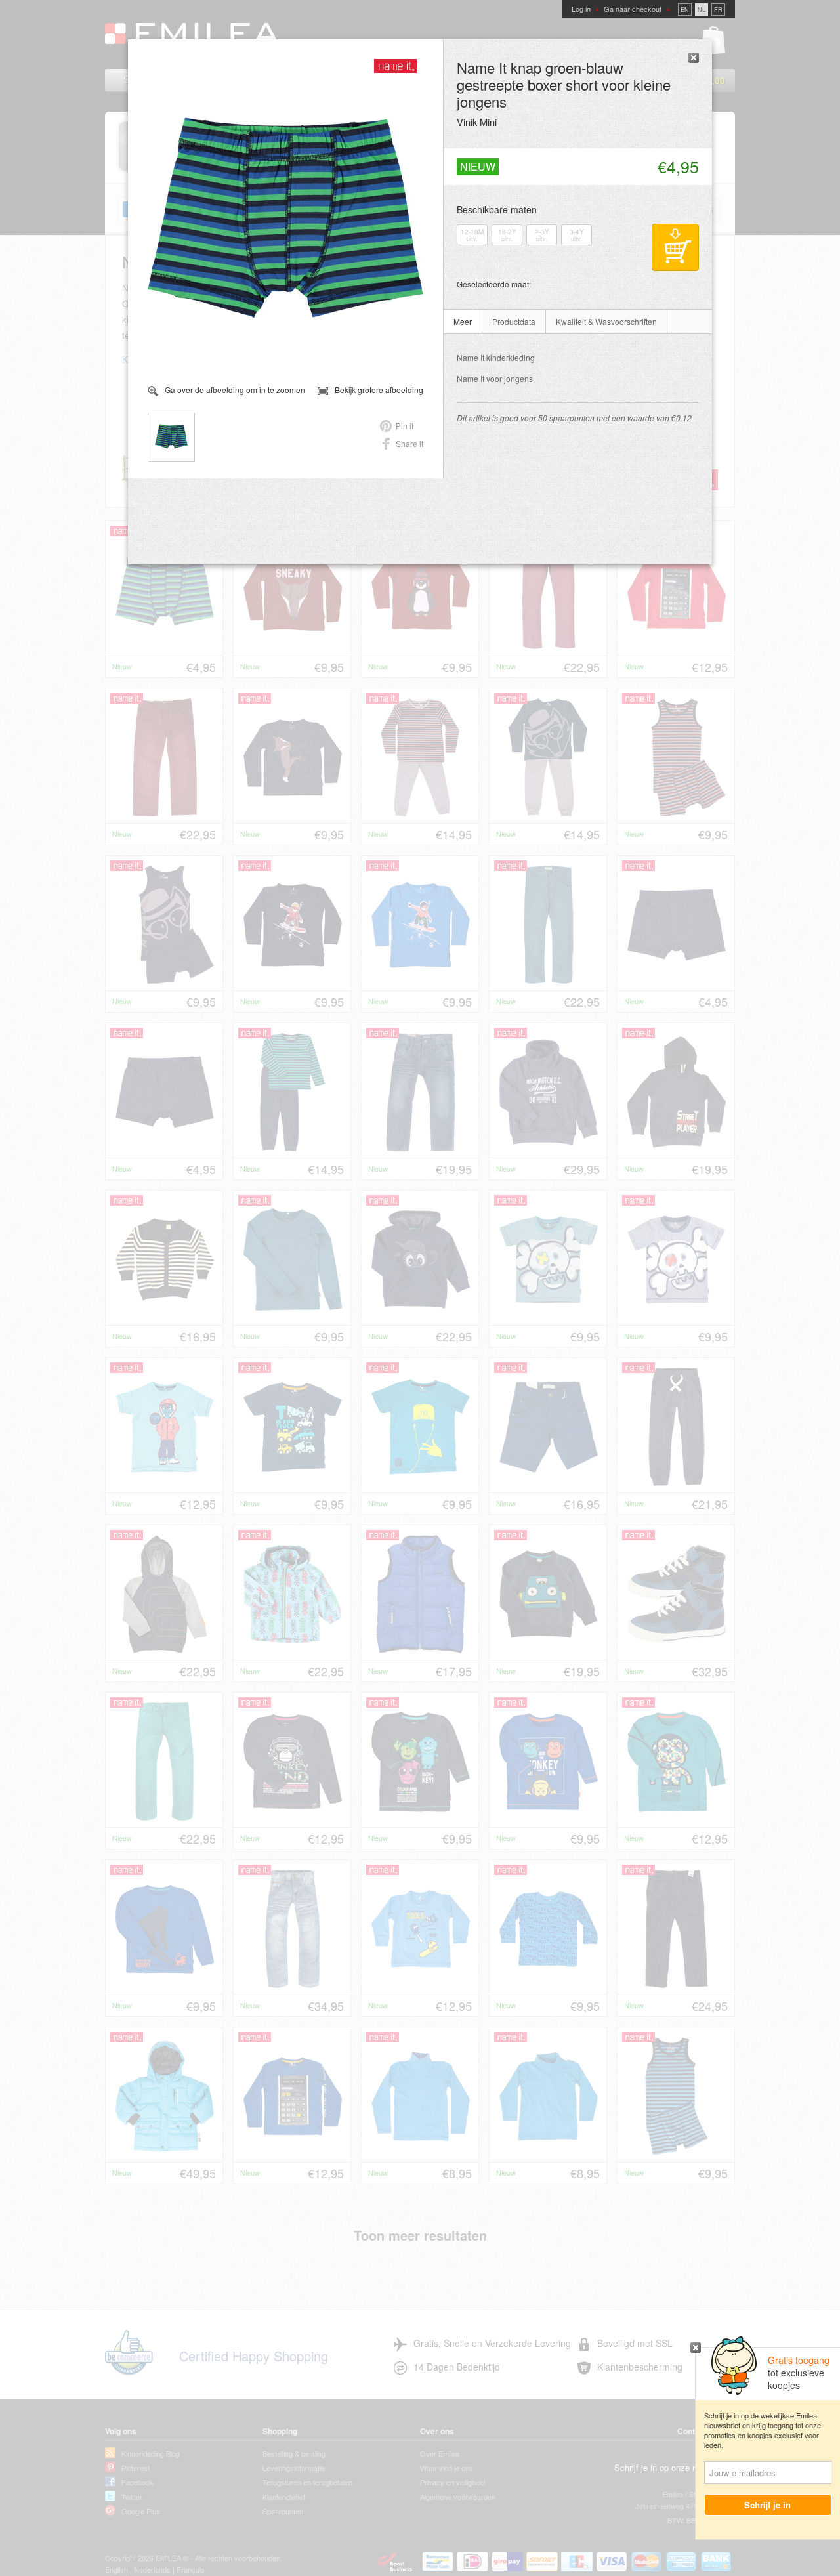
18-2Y (507, 235)
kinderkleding (496, 357)
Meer (463, 321)
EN (685, 10)
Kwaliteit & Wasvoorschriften (606, 321)
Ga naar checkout (633, 9)
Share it (409, 443)
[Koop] (675, 247)
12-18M (472, 235)
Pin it (405, 426)
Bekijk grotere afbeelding (379, 390)
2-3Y (542, 235)
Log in (581, 9)
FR (718, 10)
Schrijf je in (768, 2505)
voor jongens (495, 378)
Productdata (514, 321)
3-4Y (577, 235)
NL (702, 10)
